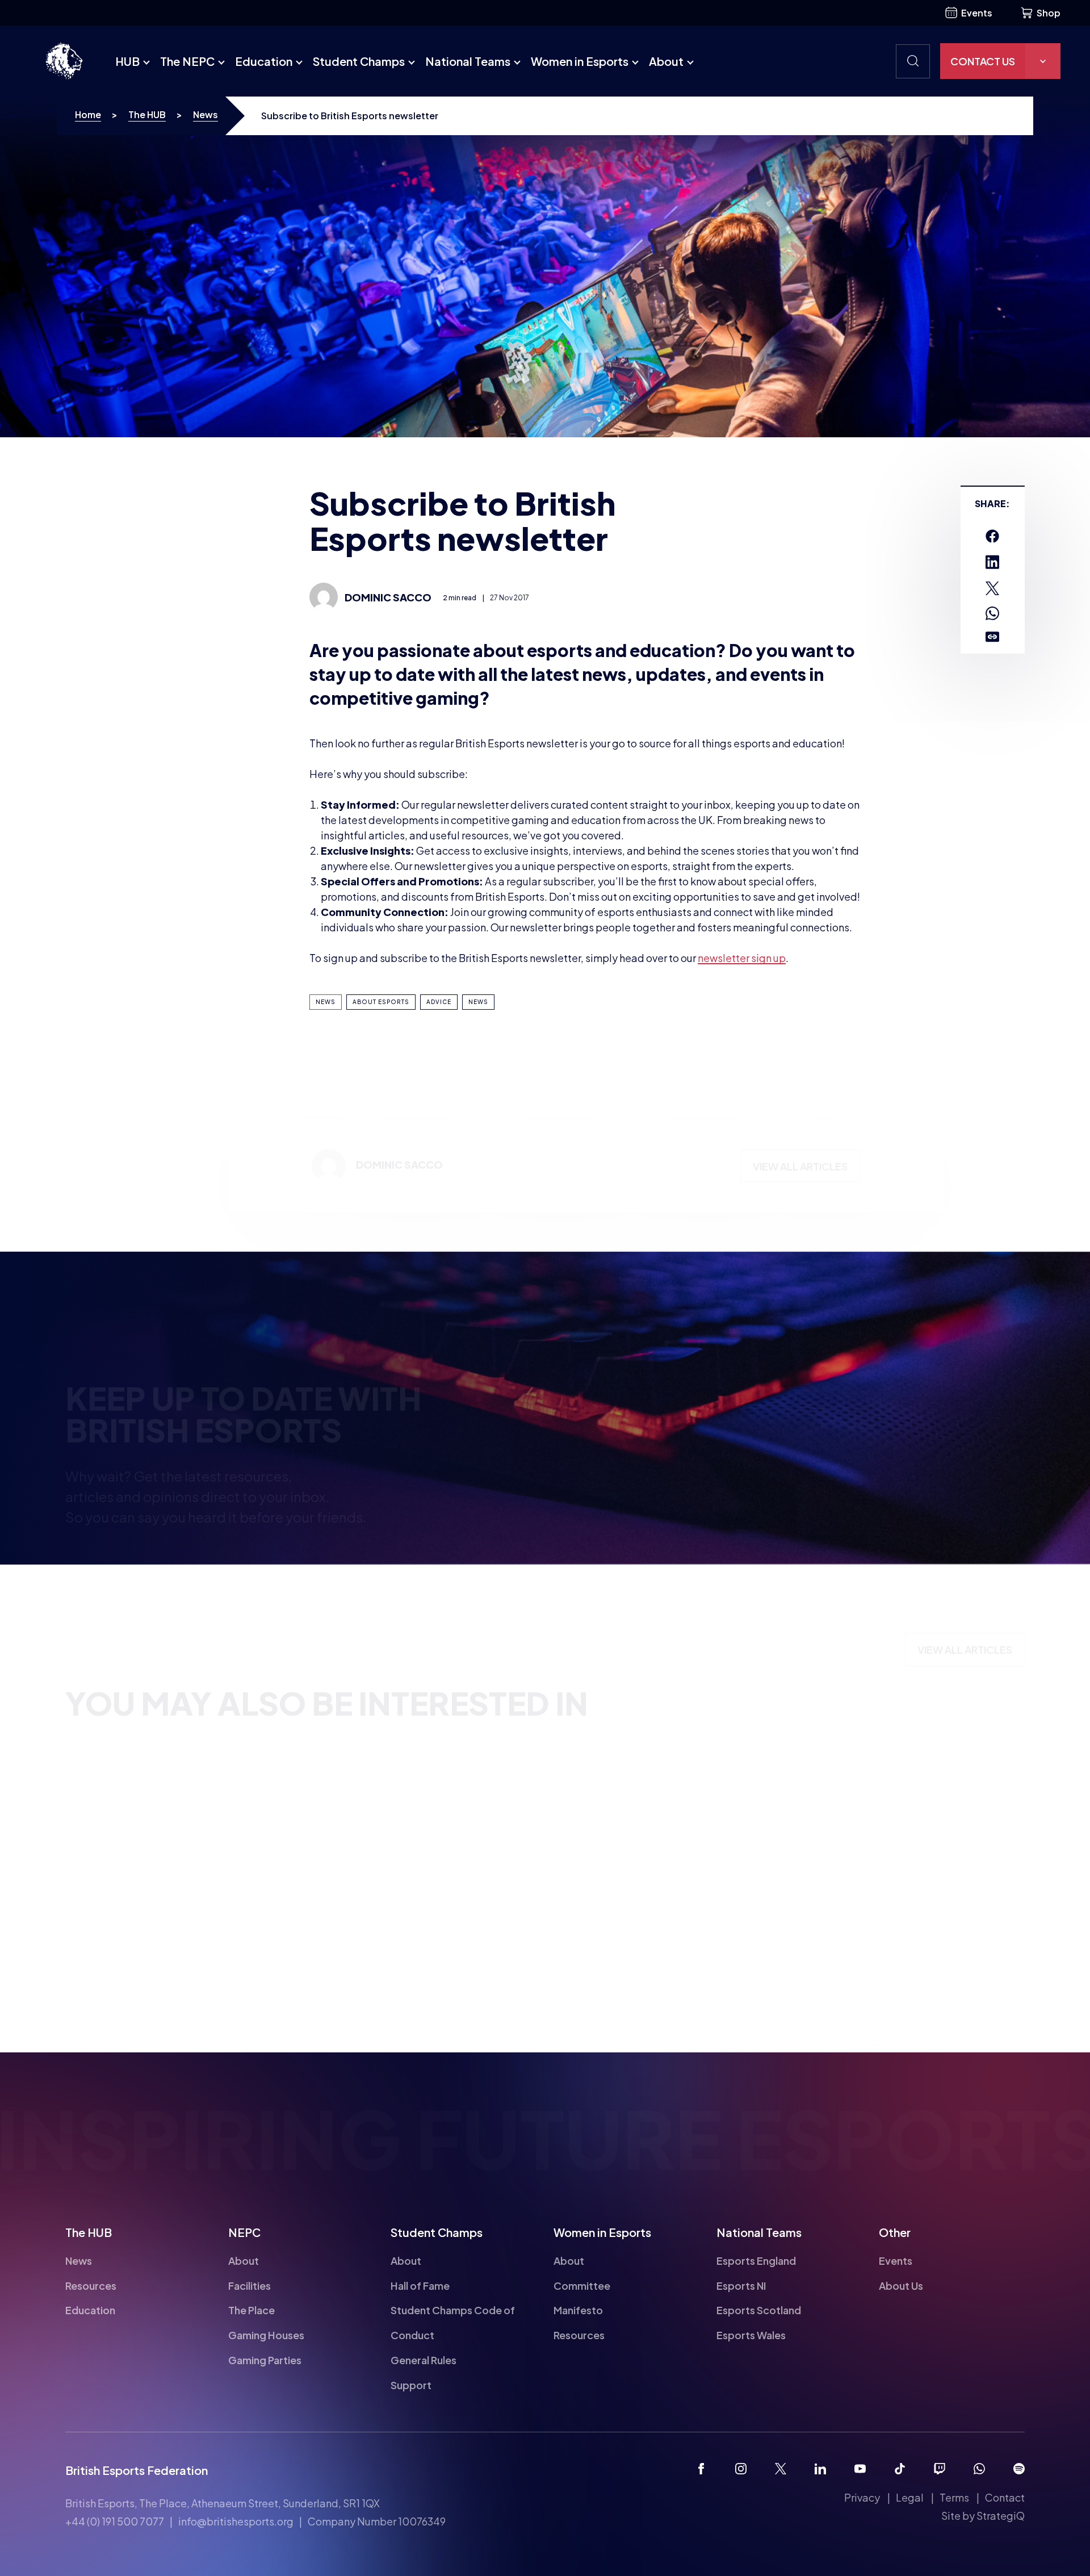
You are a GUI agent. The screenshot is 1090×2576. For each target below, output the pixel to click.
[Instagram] (741, 2469)
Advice (439, 1002)
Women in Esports (580, 61)
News (206, 114)
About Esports (381, 1002)
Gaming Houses (266, 2335)
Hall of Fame (420, 2285)
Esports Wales (751, 2335)
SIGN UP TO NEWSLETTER (636, 1517)
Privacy (862, 2497)
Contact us (983, 61)
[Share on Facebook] (992, 536)
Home (88, 114)
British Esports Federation (137, 2470)
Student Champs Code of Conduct (453, 2322)
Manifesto (578, 2310)
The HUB (147, 114)
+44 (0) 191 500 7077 (115, 2521)
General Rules (424, 2360)
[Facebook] (701, 2469)
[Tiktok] (900, 2469)
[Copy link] (992, 637)
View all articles (800, 1120)
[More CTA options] (1043, 61)
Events (977, 13)
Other (895, 2232)
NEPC (244, 2232)
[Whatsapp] (979, 2469)
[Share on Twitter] (992, 588)
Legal (910, 2497)
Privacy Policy (900, 1434)
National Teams (468, 61)
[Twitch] (940, 2469)
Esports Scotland (759, 2310)
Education (264, 61)
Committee (582, 2285)
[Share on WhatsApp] (992, 613)
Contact (1005, 2497)
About (666, 61)
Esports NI (741, 2285)
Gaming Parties (265, 2360)
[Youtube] (860, 2469)
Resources (91, 2285)
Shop (1049, 13)
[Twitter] (781, 2469)
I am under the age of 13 (632, 1436)
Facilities (250, 2285)
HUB (127, 61)
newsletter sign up (742, 958)
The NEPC (187, 61)
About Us (901, 2285)
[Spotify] (1019, 2469)
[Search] (913, 61)
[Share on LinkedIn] (992, 562)
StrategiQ (1001, 2516)
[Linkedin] (820, 2469)
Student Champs (359, 61)
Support (411, 2385)
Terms (954, 2497)
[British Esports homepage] (64, 61)
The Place (251, 2310)
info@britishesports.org (236, 2521)
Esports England (756, 2261)
